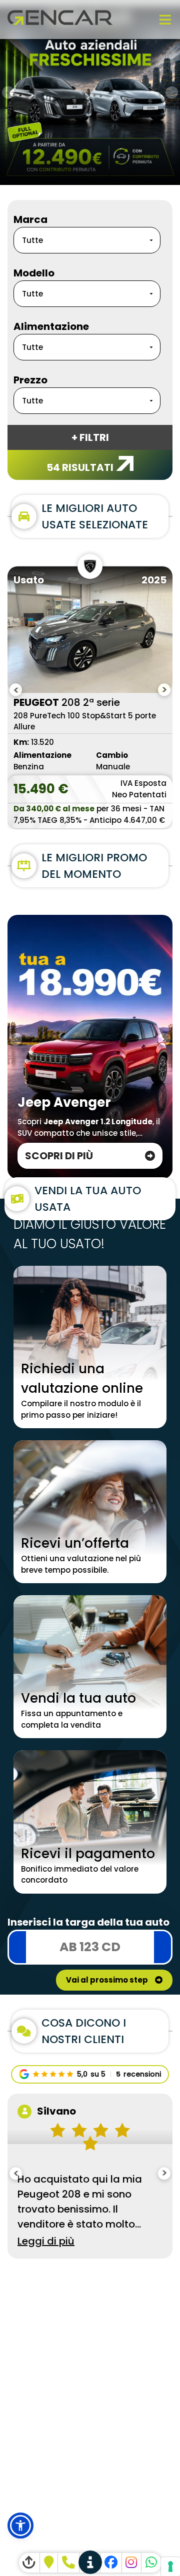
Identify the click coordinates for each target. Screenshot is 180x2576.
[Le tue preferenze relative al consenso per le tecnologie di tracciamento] (170, 2567)
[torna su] (29, 2563)
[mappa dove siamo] (49, 2563)
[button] (20, 2526)
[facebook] (111, 2563)
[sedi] (90, 2563)
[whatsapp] (151, 2563)
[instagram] (132, 2563)
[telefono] (68, 2563)
